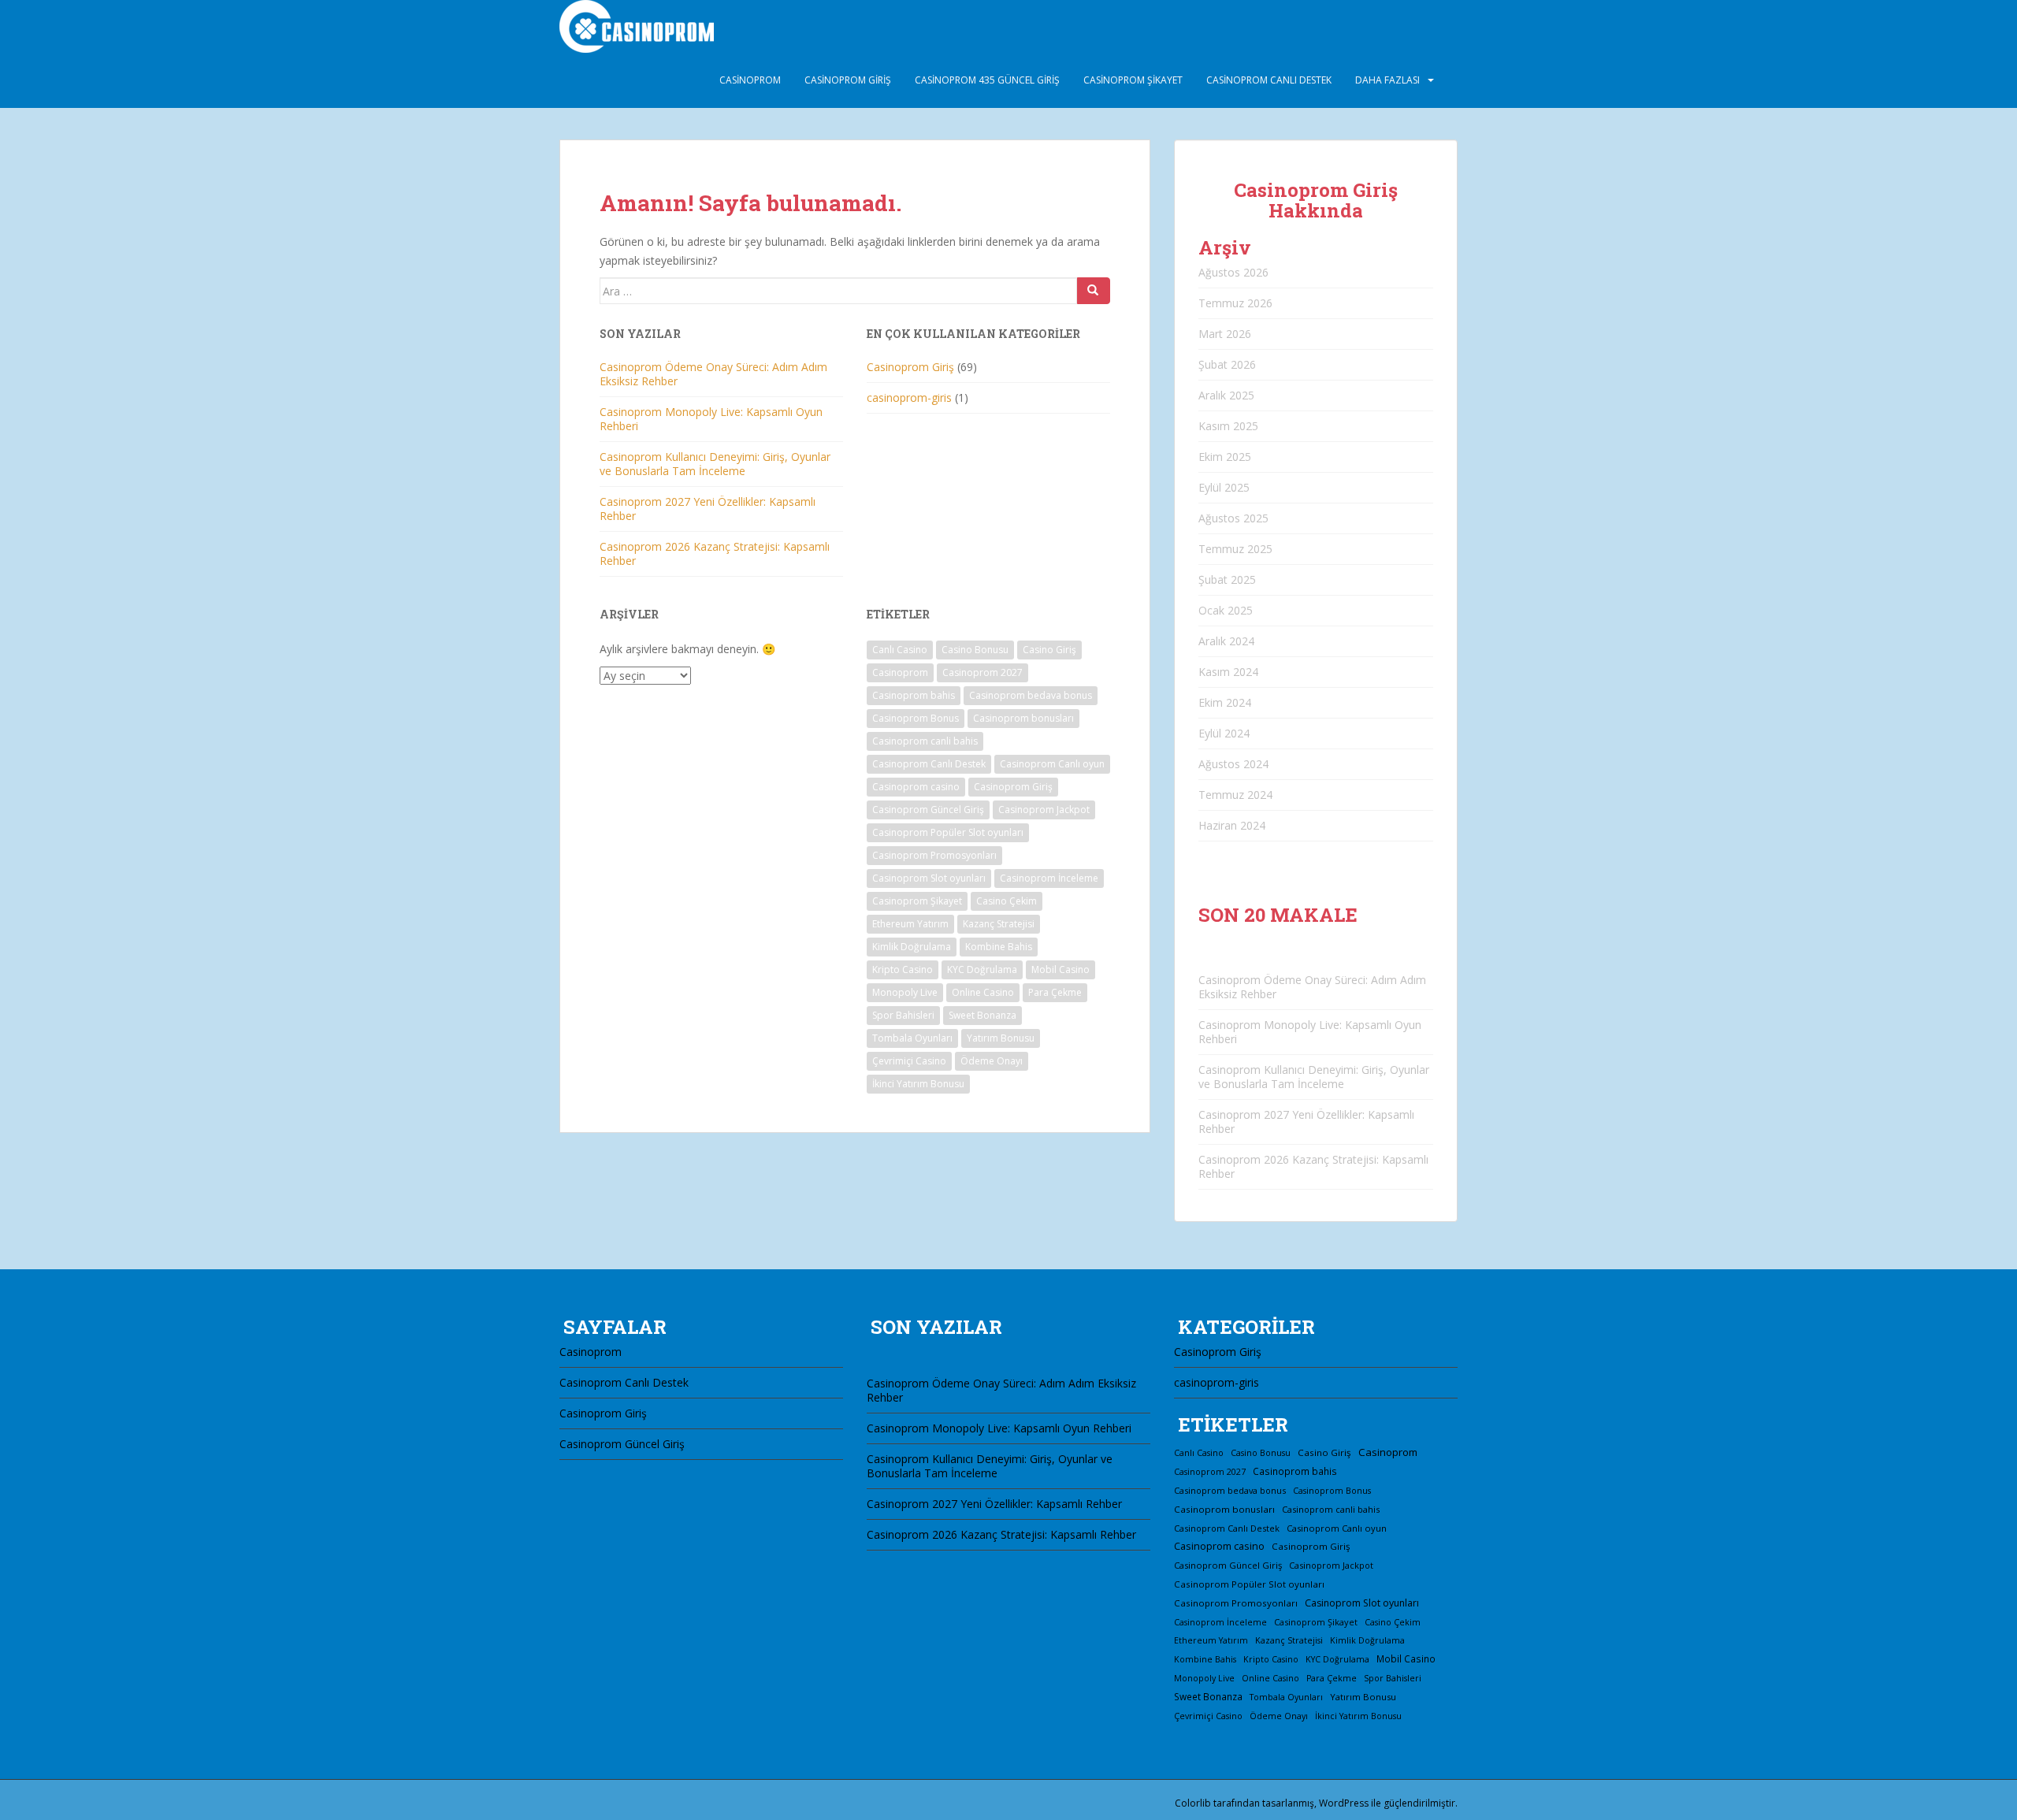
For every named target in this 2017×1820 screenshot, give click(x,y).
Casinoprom (750, 80)
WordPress (1344, 1803)
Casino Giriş (1049, 650)
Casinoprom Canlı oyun (1052, 764)
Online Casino (983, 992)
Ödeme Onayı (992, 1061)
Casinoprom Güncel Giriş (928, 810)
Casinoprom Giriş (848, 80)
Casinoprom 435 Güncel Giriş (987, 80)
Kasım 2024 (1228, 672)
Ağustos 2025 (1233, 518)
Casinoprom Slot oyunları (929, 878)
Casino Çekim (1007, 901)
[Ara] (1094, 291)
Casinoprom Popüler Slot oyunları (948, 832)
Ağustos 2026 (1233, 272)
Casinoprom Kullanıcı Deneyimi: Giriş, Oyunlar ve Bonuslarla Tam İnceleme (715, 464)
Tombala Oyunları (912, 1038)
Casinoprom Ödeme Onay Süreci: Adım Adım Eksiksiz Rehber (713, 374)
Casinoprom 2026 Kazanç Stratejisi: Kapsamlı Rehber (715, 553)
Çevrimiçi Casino (909, 1061)
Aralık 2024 (1226, 641)
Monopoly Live (905, 992)
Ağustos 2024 (1233, 764)
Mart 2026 (1225, 334)
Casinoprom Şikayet (1133, 80)
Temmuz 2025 (1235, 549)
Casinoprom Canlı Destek (1269, 80)
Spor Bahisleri (903, 1015)
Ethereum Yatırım (910, 924)
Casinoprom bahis (914, 695)
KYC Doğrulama (982, 969)
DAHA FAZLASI (1387, 80)
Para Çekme (1055, 992)
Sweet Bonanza (982, 1015)
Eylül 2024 (1224, 733)
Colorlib (1193, 1803)
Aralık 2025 (1226, 395)
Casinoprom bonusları (1023, 718)
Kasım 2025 (1228, 426)
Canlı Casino (900, 650)
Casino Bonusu (975, 650)
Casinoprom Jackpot (1044, 810)
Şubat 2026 (1227, 364)
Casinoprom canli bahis (925, 741)
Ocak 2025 (1226, 610)
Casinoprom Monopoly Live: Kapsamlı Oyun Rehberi (711, 419)
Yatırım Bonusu (1001, 1038)
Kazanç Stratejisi (999, 924)
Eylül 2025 (1224, 487)
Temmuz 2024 (1235, 795)
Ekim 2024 (1225, 702)
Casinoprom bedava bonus (1031, 695)
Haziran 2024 (1232, 825)
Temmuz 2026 (1235, 303)
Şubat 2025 (1227, 579)
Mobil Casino (1061, 969)
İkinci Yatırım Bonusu (918, 1084)
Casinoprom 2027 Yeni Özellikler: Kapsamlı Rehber (708, 509)
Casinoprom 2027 (982, 672)
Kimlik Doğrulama (912, 947)
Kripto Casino (903, 969)
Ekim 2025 (1225, 457)
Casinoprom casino (916, 787)
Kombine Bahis (999, 947)
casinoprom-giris (909, 397)
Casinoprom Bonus (916, 718)
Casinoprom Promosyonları (934, 855)
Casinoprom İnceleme (1049, 878)
